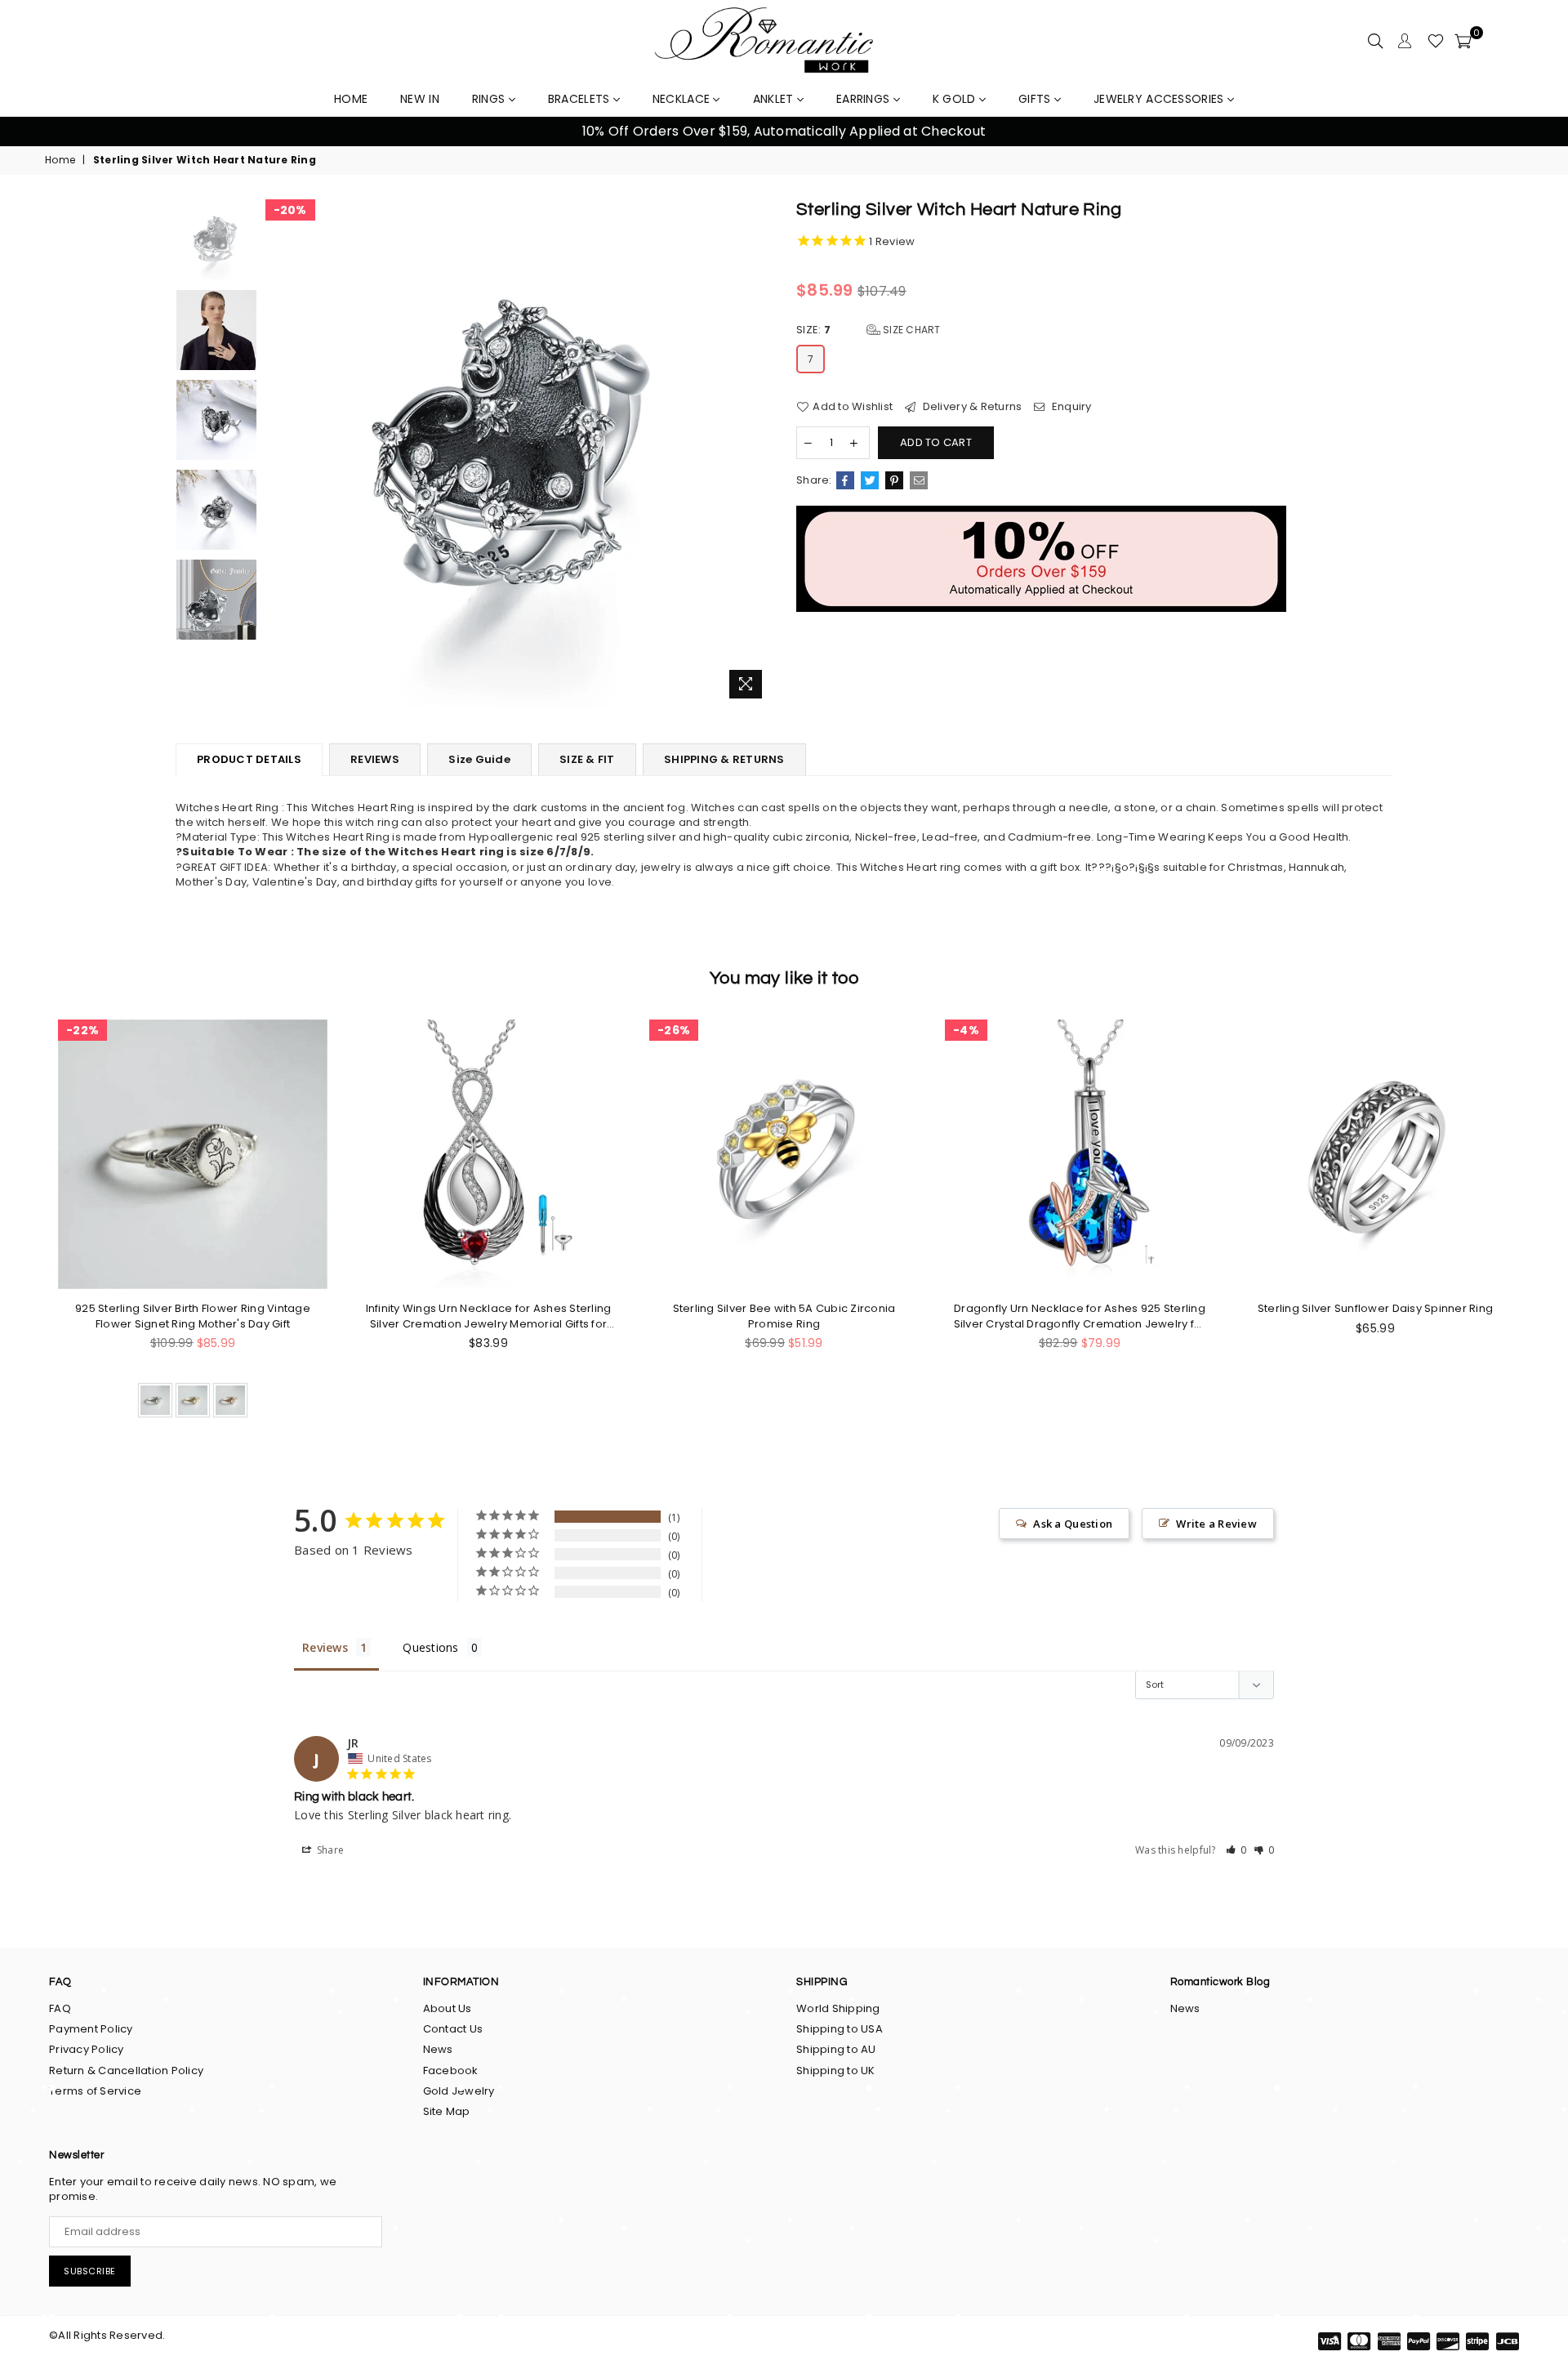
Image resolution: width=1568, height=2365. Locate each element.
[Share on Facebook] (845, 480)
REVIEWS (375, 759)
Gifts (1036, 99)
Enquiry (1070, 407)
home (351, 99)
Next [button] (1536, 132)
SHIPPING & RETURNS (724, 759)
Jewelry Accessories (1160, 99)
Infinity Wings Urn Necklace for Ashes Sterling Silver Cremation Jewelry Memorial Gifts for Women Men (489, 1316)
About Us (448, 2008)
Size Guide (479, 759)
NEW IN (420, 99)
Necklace (683, 99)
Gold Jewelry (459, 2091)
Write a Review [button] (1216, 1524)
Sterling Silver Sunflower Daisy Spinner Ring (1375, 1309)
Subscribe (90, 2271)
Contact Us (453, 2029)
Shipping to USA (840, 2029)
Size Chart (911, 330)
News (438, 2049)
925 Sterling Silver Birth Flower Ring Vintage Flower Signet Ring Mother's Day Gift (193, 1316)
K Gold (956, 99)
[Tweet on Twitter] (870, 480)
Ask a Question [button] (1073, 1524)
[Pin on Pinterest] (894, 480)
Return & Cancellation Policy (126, 2070)
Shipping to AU (836, 2049)
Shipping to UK (836, 2070)
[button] (1236, 1850)
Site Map (447, 2111)
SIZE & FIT (587, 759)
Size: (869, 330)
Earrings (865, 99)
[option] (784, 132)
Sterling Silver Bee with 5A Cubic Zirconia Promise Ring (784, 1316)
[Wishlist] (1436, 41)
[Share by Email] (919, 480)
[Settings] (1405, 41)
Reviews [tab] (325, 1647)
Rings (490, 99)
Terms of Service (95, 2091)
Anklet (775, 99)
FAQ (60, 2008)
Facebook (451, 2070)
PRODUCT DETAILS (249, 759)
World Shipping (838, 2008)
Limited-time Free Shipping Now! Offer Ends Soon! (784, 131)
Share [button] (330, 1850)
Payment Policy (91, 2029)
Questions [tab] (430, 1647)
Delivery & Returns (971, 407)
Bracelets (581, 99)
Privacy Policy (87, 2049)
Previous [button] (32, 132)
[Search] (1375, 41)
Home (60, 160)
